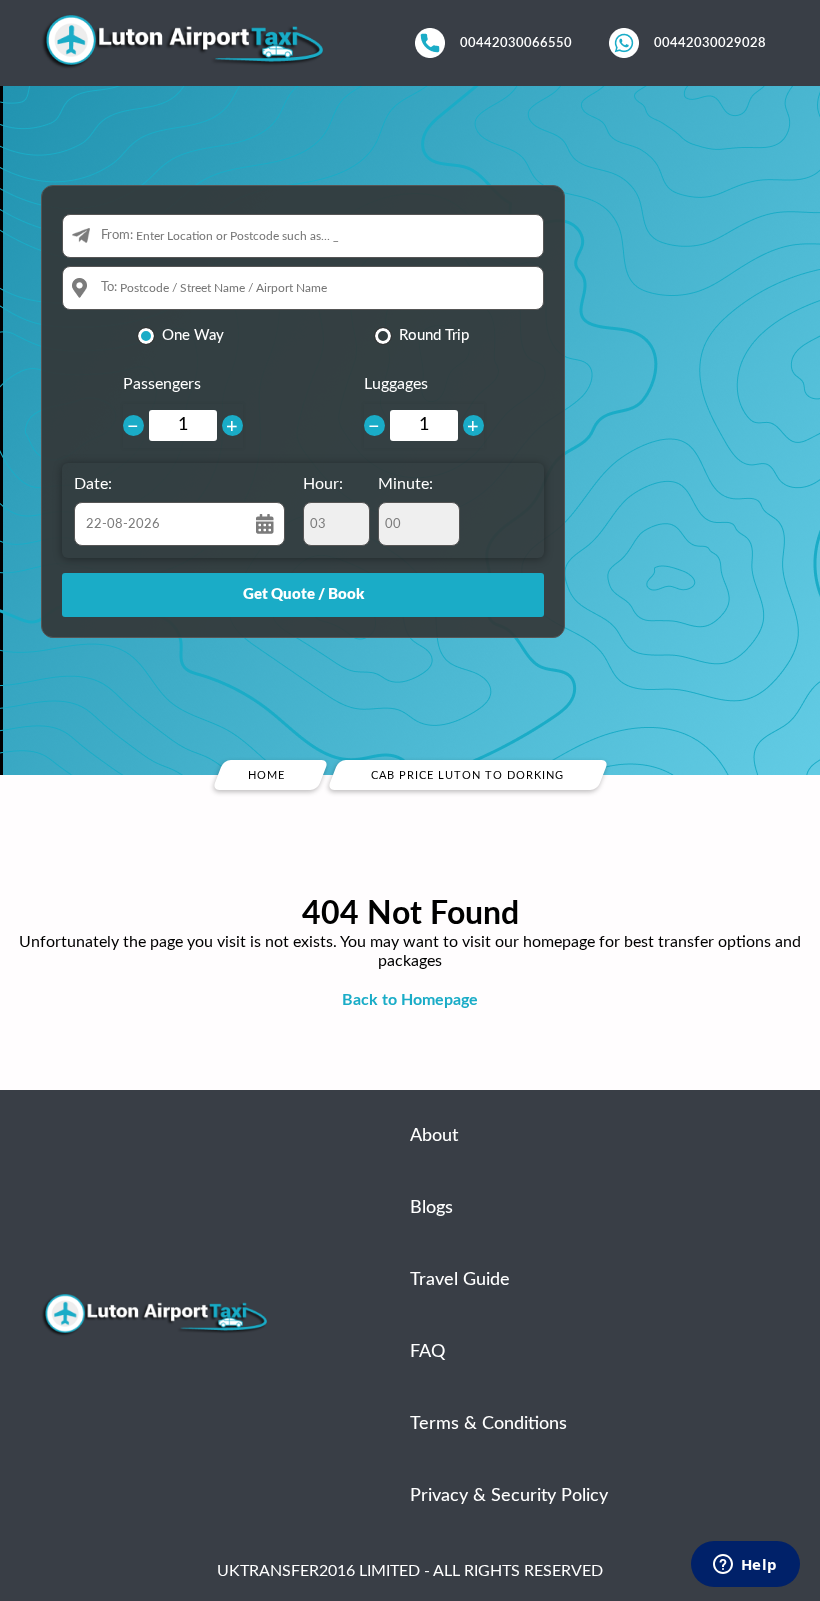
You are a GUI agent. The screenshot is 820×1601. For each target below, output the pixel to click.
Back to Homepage (410, 1000)
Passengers (162, 384)
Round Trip (434, 335)
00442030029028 (710, 43)
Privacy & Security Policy (509, 1496)
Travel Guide (460, 1280)
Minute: (405, 484)
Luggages (396, 384)
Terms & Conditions (488, 1424)
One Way (193, 335)
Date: (93, 484)
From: (117, 235)
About (434, 1136)
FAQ (427, 1352)
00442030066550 (516, 43)
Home (266, 775)
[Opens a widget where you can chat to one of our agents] (745, 1566)
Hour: (323, 484)
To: (109, 287)
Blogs (431, 1208)
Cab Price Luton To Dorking (467, 775)
